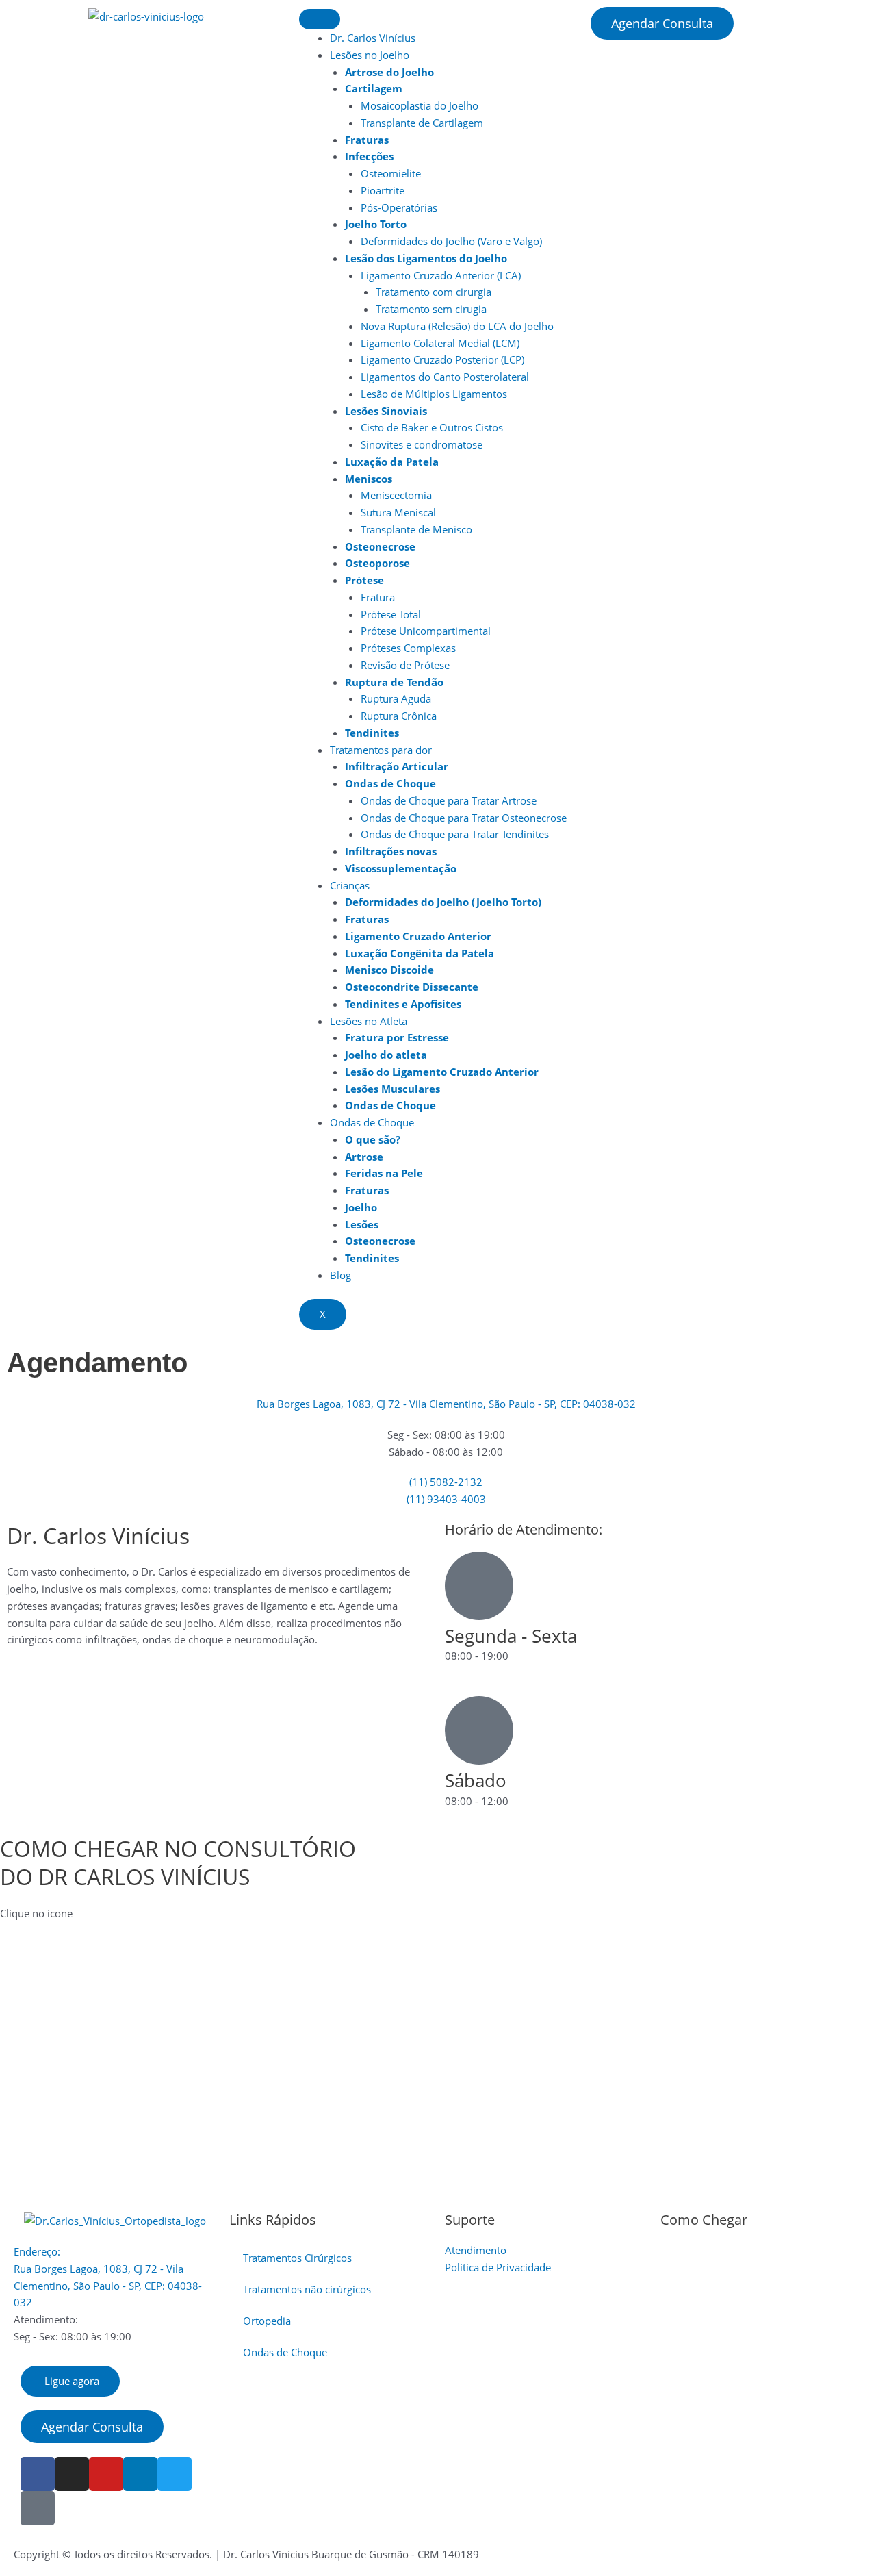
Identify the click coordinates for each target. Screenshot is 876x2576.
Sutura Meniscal (398, 512)
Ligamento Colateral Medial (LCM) (440, 343)
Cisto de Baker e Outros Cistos (432, 427)
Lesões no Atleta (369, 1021)
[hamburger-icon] (320, 19)
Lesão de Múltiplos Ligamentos (434, 394)
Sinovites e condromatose (422, 444)
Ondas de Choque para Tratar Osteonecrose (464, 818)
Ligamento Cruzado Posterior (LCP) (442, 359)
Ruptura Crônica (399, 716)
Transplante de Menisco (416, 529)
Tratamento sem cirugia (431, 309)
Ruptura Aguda (396, 698)
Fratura (378, 597)
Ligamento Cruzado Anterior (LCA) (441, 275)
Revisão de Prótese (405, 665)
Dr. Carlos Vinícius (373, 38)
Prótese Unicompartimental (426, 631)
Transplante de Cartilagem (422, 123)
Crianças (350, 885)
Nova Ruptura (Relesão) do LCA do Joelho (457, 326)
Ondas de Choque (372, 1122)
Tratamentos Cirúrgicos (297, 2258)
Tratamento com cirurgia (434, 292)
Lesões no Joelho (370, 55)
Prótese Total (391, 614)
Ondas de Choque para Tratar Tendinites (455, 834)
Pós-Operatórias (399, 207)
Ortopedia (267, 2321)
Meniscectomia (396, 495)
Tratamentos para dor (381, 750)
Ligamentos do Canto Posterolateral (445, 377)
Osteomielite (391, 173)
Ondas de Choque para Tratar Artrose (449, 800)
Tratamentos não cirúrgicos (307, 2289)
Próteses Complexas (408, 648)
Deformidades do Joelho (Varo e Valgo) (451, 241)
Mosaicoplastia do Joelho (420, 105)
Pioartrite (383, 190)
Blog (340, 1275)
